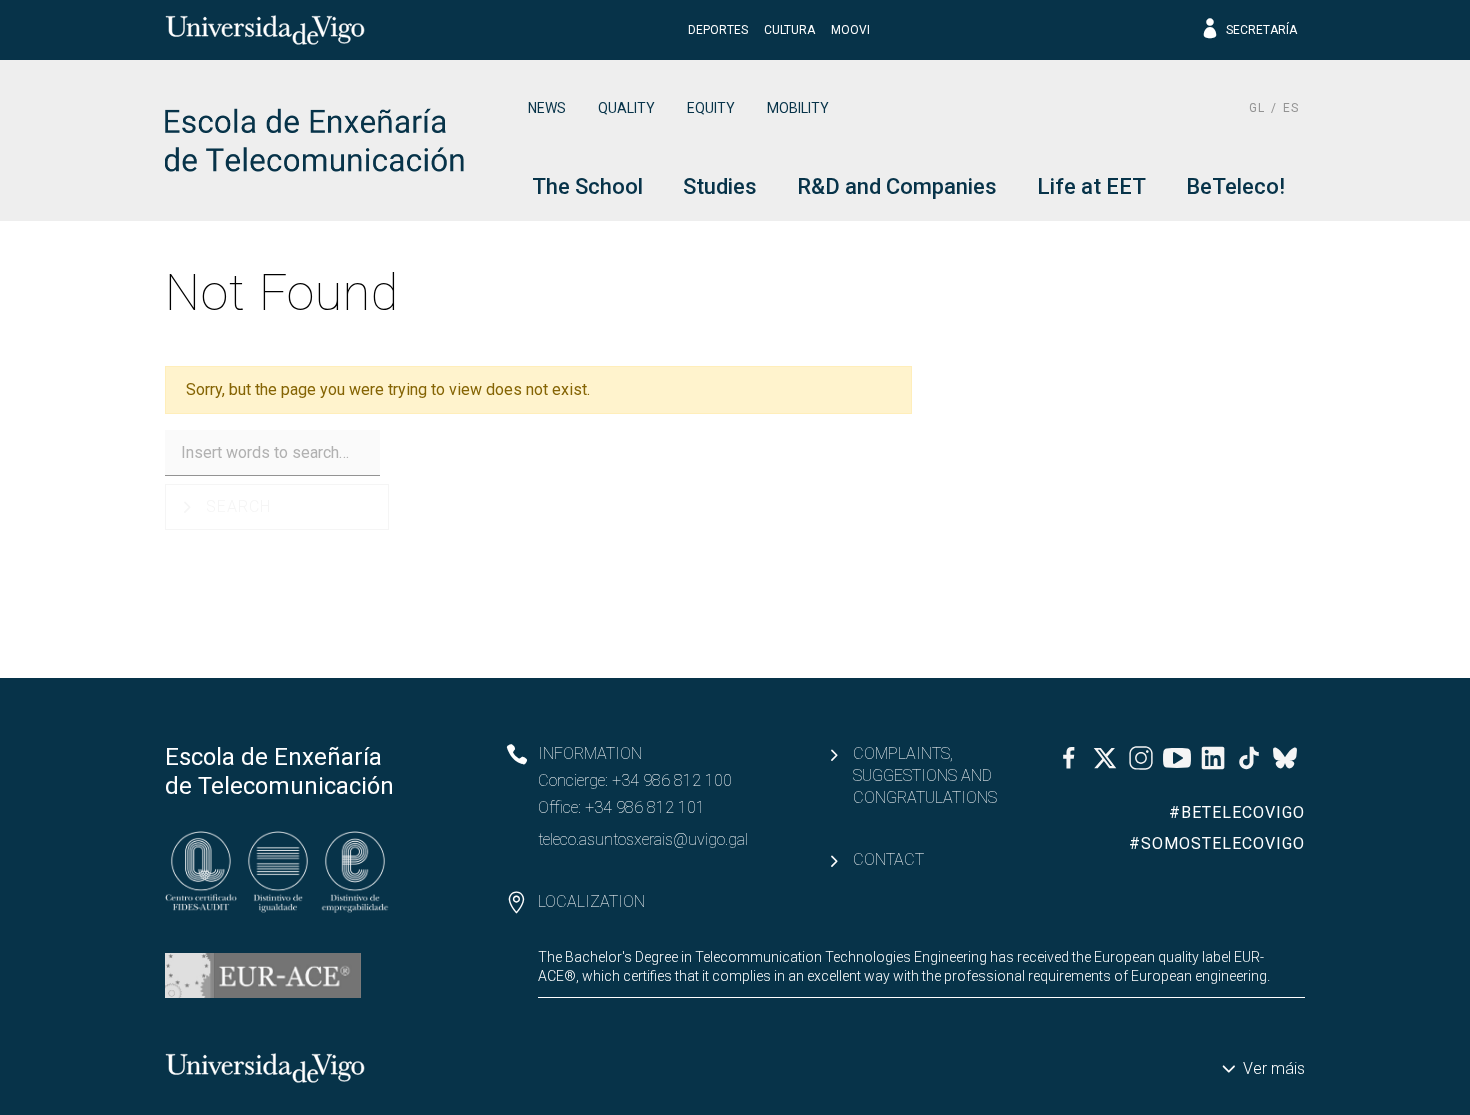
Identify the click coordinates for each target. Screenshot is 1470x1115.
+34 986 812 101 (645, 807)
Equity (711, 108)
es (1291, 108)
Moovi (850, 30)
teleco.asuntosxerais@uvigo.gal (643, 839)
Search (238, 506)
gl (1257, 108)
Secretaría (1261, 30)
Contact (888, 859)
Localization (591, 901)
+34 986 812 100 (672, 780)
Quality (626, 108)
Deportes (718, 30)
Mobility (798, 108)
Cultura (789, 30)
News (547, 108)
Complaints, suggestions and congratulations (925, 775)
